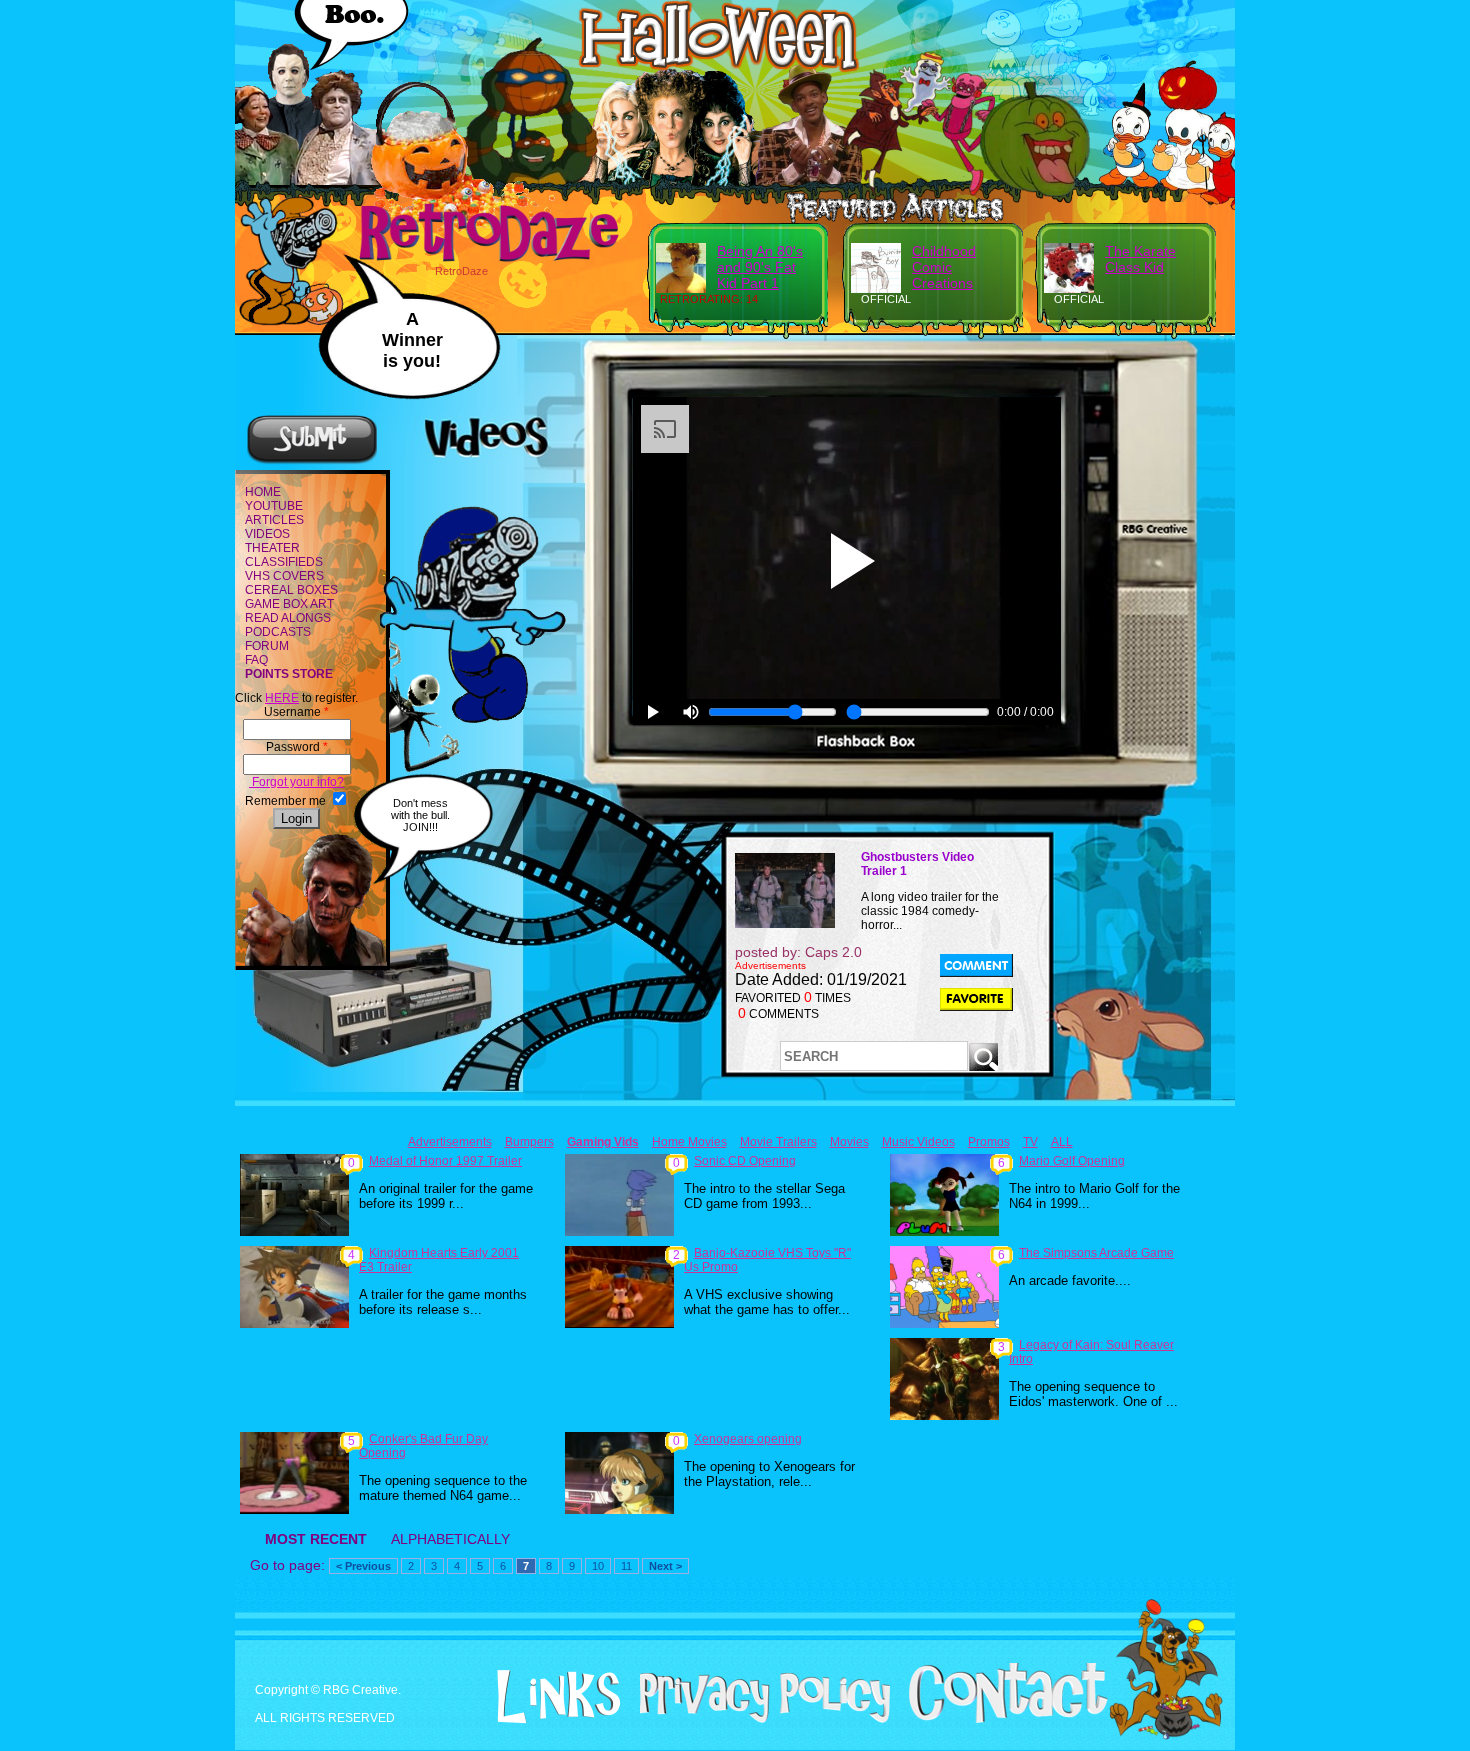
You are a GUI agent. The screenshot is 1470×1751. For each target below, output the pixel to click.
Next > (665, 1566)
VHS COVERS (284, 576)
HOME (263, 492)
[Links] (551, 1697)
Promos (989, 1142)
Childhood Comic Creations (944, 267)
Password (297, 747)
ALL (1062, 1142)
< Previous (363, 1566)
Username (296, 712)
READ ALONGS (288, 618)
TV (1030, 1142)
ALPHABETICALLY (450, 1539)
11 (626, 1566)
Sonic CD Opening (745, 1161)
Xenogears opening (748, 1439)
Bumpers (529, 1142)
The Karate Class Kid (1140, 259)
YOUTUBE (274, 506)
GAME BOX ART (289, 604)
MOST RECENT (316, 1539)
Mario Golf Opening (1072, 1161)
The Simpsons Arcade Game (1096, 1253)
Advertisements (450, 1142)
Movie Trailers (778, 1142)
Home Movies (689, 1142)
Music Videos (918, 1142)
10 (598, 1566)
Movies (849, 1142)
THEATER (272, 548)
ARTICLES (274, 520)
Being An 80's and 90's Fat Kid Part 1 (760, 267)
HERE (282, 698)
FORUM (267, 646)
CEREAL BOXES (291, 590)
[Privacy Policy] (757, 1719)
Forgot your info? (296, 782)
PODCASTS (278, 632)
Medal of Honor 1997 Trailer (445, 1161)
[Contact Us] (1000, 1719)
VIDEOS (267, 534)
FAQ (256, 660)
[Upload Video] (312, 461)
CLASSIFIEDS (284, 562)
